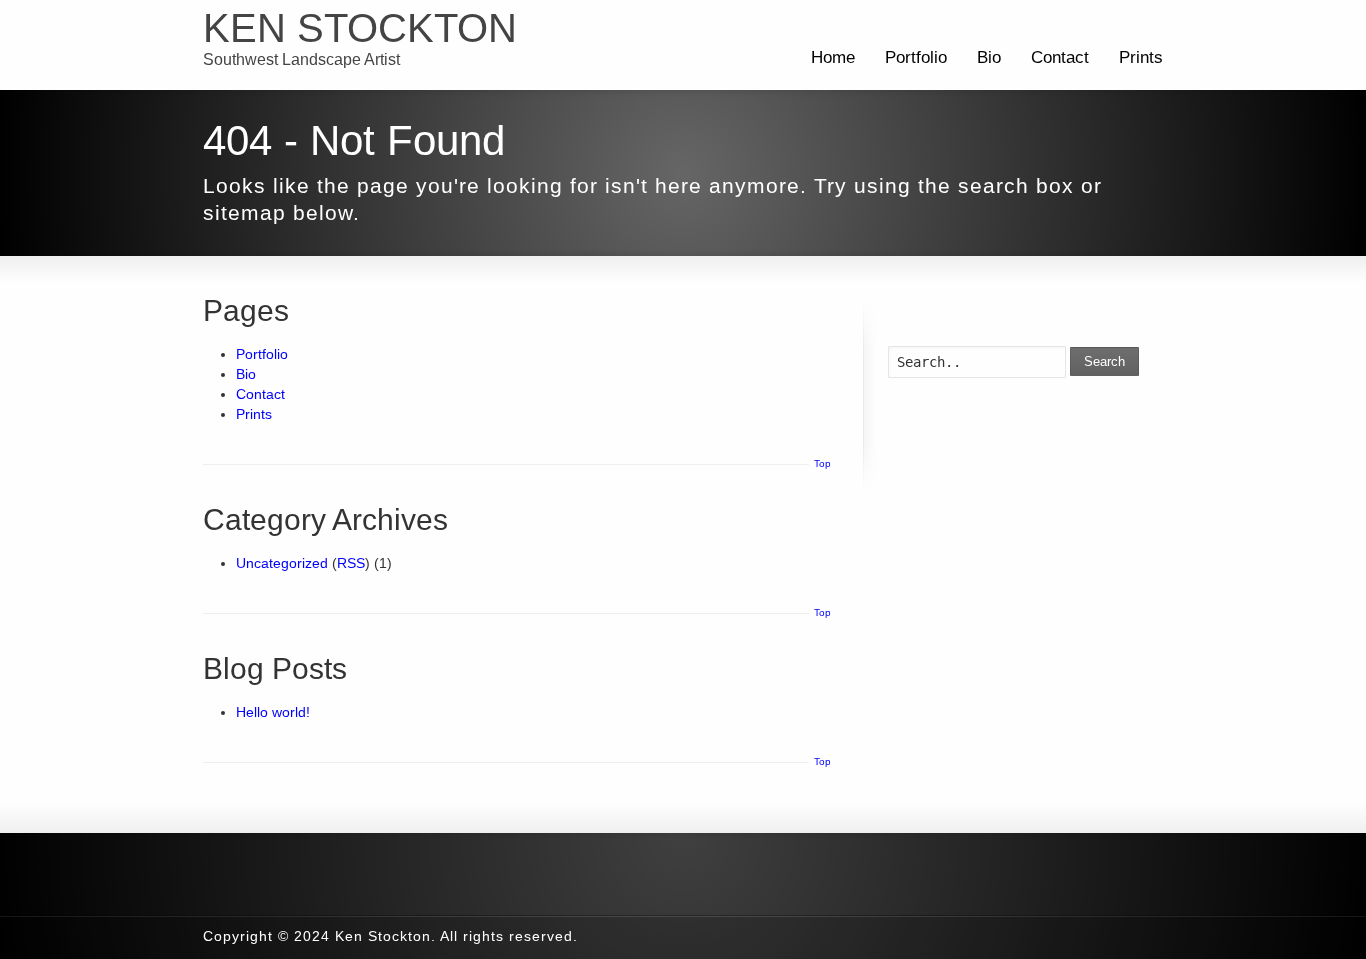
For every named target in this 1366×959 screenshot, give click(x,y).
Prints (1141, 57)
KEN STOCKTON (360, 28)
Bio (989, 57)
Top (822, 463)
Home (833, 57)
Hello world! (273, 712)
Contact (1060, 57)
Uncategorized (282, 563)
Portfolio (916, 57)
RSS (351, 563)
